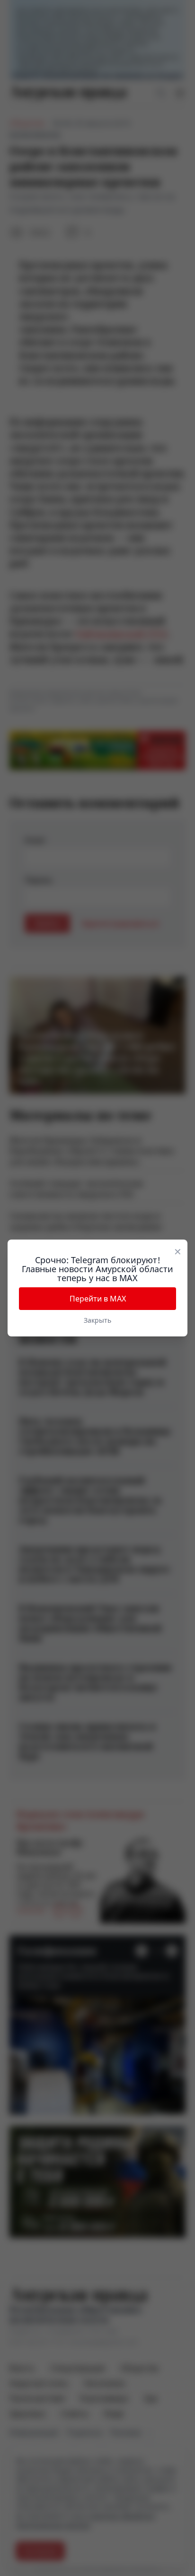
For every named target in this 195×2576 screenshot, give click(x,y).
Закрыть (97, 1320)
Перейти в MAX (98, 1299)
